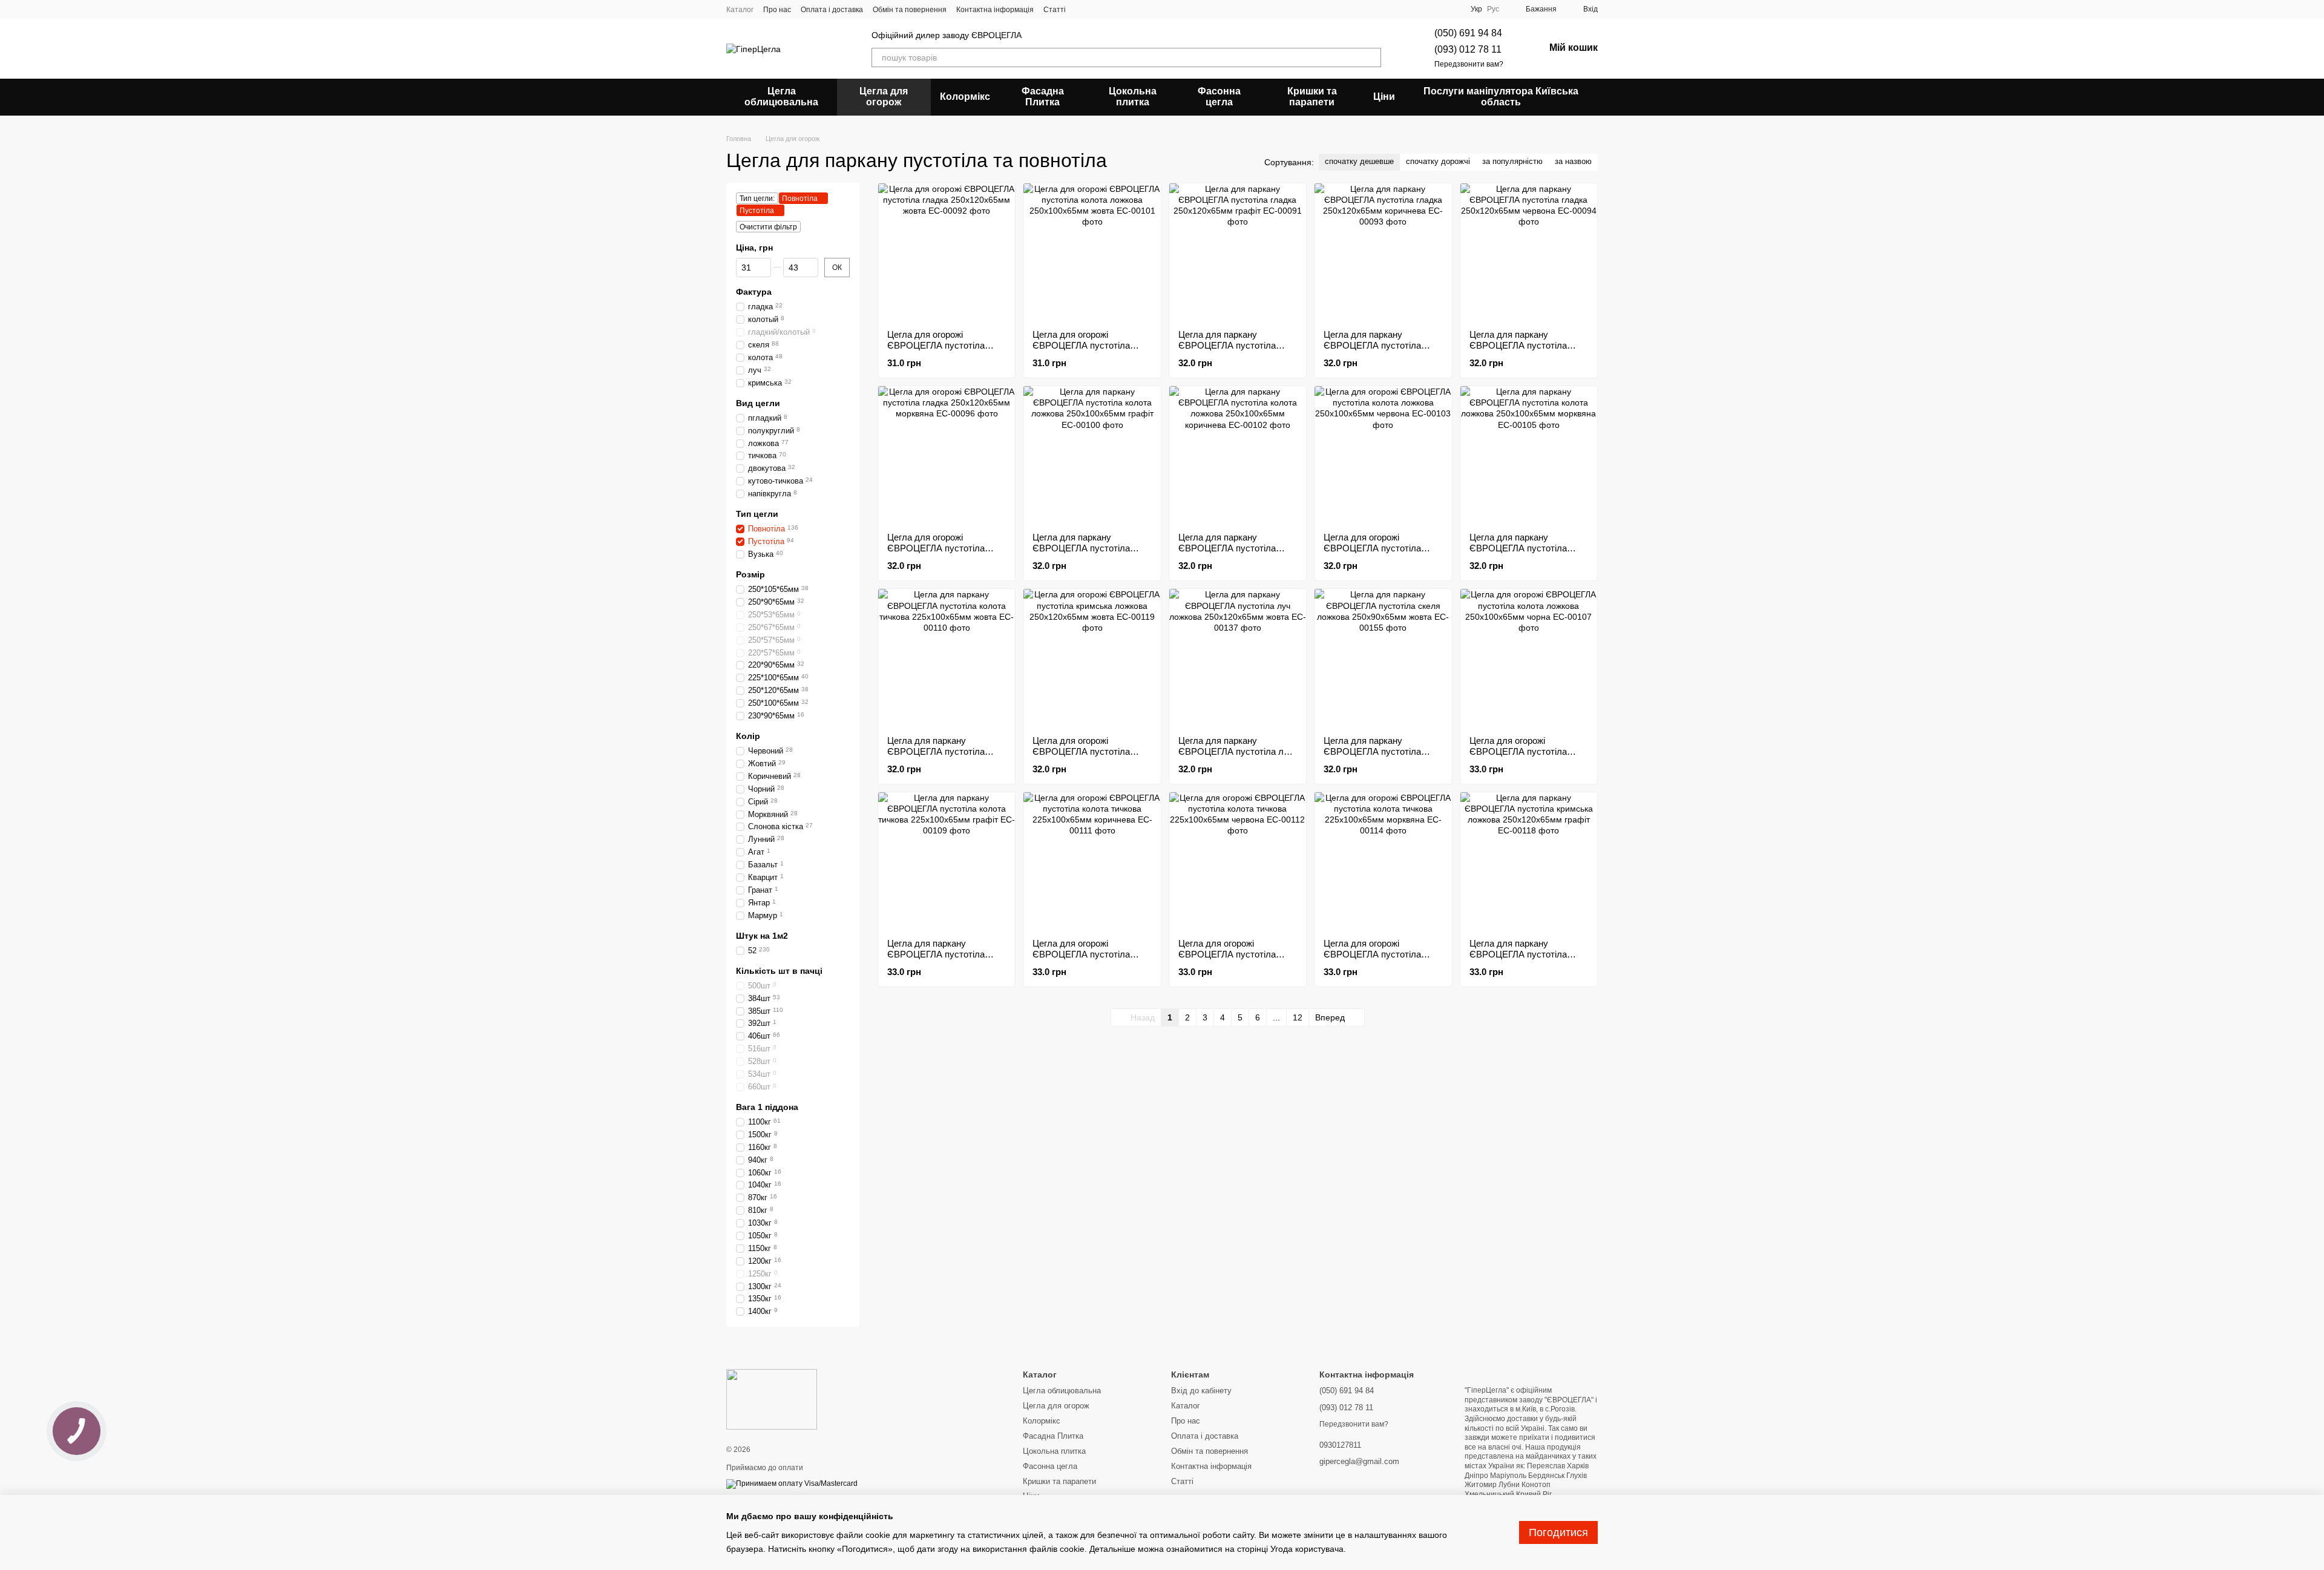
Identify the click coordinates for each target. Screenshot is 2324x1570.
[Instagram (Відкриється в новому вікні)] (1083, 9)
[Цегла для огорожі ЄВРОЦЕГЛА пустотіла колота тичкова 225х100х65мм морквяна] (1383, 861)
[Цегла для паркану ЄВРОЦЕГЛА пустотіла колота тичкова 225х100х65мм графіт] (947, 861)
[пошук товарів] (1371, 57)
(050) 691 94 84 (1468, 33)
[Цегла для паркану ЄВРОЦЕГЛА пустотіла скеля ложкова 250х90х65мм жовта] (1383, 657)
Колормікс (965, 97)
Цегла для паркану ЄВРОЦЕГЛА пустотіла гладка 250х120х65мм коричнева (1372, 351)
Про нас (777, 10)
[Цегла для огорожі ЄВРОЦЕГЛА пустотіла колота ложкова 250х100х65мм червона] (1383, 455)
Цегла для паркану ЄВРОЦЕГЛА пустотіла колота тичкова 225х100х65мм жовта (936, 757)
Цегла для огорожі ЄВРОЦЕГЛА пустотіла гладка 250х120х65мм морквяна (936, 553)
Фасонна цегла (1219, 97)
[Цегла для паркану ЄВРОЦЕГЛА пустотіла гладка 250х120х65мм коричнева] (1383, 252)
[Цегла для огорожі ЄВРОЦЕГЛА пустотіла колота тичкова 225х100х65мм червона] (1238, 861)
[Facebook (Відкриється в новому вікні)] (1097, 9)
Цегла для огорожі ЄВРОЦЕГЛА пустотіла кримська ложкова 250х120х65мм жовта (1081, 757)
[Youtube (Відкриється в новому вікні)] (1112, 9)
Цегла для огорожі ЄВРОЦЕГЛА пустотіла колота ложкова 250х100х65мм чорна (1518, 757)
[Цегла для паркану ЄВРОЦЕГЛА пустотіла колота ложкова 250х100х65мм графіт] (1092, 455)
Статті (1055, 10)
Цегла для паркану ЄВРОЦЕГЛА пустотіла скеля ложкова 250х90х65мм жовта (1372, 757)
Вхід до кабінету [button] (1201, 1391)
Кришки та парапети (1312, 97)
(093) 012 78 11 (1468, 49)
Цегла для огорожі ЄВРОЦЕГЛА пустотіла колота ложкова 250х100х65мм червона (1372, 553)
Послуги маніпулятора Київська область (1501, 97)
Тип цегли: (757, 199)
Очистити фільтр (768, 227)
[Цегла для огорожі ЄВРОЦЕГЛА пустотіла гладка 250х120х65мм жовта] (947, 252)
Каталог (740, 10)
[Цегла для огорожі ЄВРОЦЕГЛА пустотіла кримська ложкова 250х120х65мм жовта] (1092, 657)
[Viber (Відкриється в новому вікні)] (1141, 9)
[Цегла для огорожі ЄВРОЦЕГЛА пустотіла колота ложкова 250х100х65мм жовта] (1092, 252)
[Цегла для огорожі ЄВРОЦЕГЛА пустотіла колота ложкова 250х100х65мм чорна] (1529, 657)
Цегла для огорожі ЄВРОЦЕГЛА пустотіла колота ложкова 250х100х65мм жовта (1081, 351)
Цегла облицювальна (781, 97)
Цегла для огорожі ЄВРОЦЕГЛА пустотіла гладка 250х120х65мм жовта (946, 345)
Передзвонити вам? (1469, 64)
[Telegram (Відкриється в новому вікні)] (1126, 9)
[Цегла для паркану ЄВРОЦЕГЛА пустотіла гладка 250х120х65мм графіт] (1238, 252)
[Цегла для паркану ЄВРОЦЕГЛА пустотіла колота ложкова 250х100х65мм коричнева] (1238, 455)
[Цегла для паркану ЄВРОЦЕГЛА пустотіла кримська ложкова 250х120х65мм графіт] (1529, 861)
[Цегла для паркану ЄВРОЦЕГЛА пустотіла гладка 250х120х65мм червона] (1529, 252)
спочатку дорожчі (1438, 161)
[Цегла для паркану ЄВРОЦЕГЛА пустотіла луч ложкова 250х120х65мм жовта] (1238, 657)
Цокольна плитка (1133, 97)
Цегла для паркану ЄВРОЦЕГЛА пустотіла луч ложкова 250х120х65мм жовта (1236, 757)
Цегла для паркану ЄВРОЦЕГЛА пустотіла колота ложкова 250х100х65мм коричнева (1231, 553)
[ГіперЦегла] (772, 1399)
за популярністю (1512, 161)
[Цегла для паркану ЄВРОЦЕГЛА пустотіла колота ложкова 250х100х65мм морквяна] (1529, 455)
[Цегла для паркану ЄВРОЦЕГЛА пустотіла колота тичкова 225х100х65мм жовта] (947, 657)
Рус (1493, 9)
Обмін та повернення (910, 10)
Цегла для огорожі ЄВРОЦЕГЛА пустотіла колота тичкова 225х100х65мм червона (1227, 960)
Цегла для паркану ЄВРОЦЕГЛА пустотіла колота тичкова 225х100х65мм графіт (936, 960)
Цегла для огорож (884, 97)
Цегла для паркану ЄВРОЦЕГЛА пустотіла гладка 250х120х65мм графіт (1227, 351)
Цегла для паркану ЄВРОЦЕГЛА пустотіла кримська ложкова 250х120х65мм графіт (1518, 960)
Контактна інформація (995, 10)
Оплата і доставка (832, 10)
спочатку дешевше (1359, 161)
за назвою (1573, 161)
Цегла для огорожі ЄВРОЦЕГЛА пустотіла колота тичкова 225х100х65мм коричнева (1085, 960)
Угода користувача (1307, 1549)
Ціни (1384, 97)
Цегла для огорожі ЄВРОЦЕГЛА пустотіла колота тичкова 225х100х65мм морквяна (1375, 960)
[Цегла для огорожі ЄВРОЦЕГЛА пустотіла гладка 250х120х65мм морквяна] (947, 455)
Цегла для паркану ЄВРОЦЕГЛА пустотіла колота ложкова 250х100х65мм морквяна (1521, 553)
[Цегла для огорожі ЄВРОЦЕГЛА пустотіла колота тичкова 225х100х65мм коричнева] (1092, 861)
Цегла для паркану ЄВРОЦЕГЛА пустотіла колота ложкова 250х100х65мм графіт (1081, 553)
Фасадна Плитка (1043, 97)
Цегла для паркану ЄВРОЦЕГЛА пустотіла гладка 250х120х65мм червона (1518, 351)
